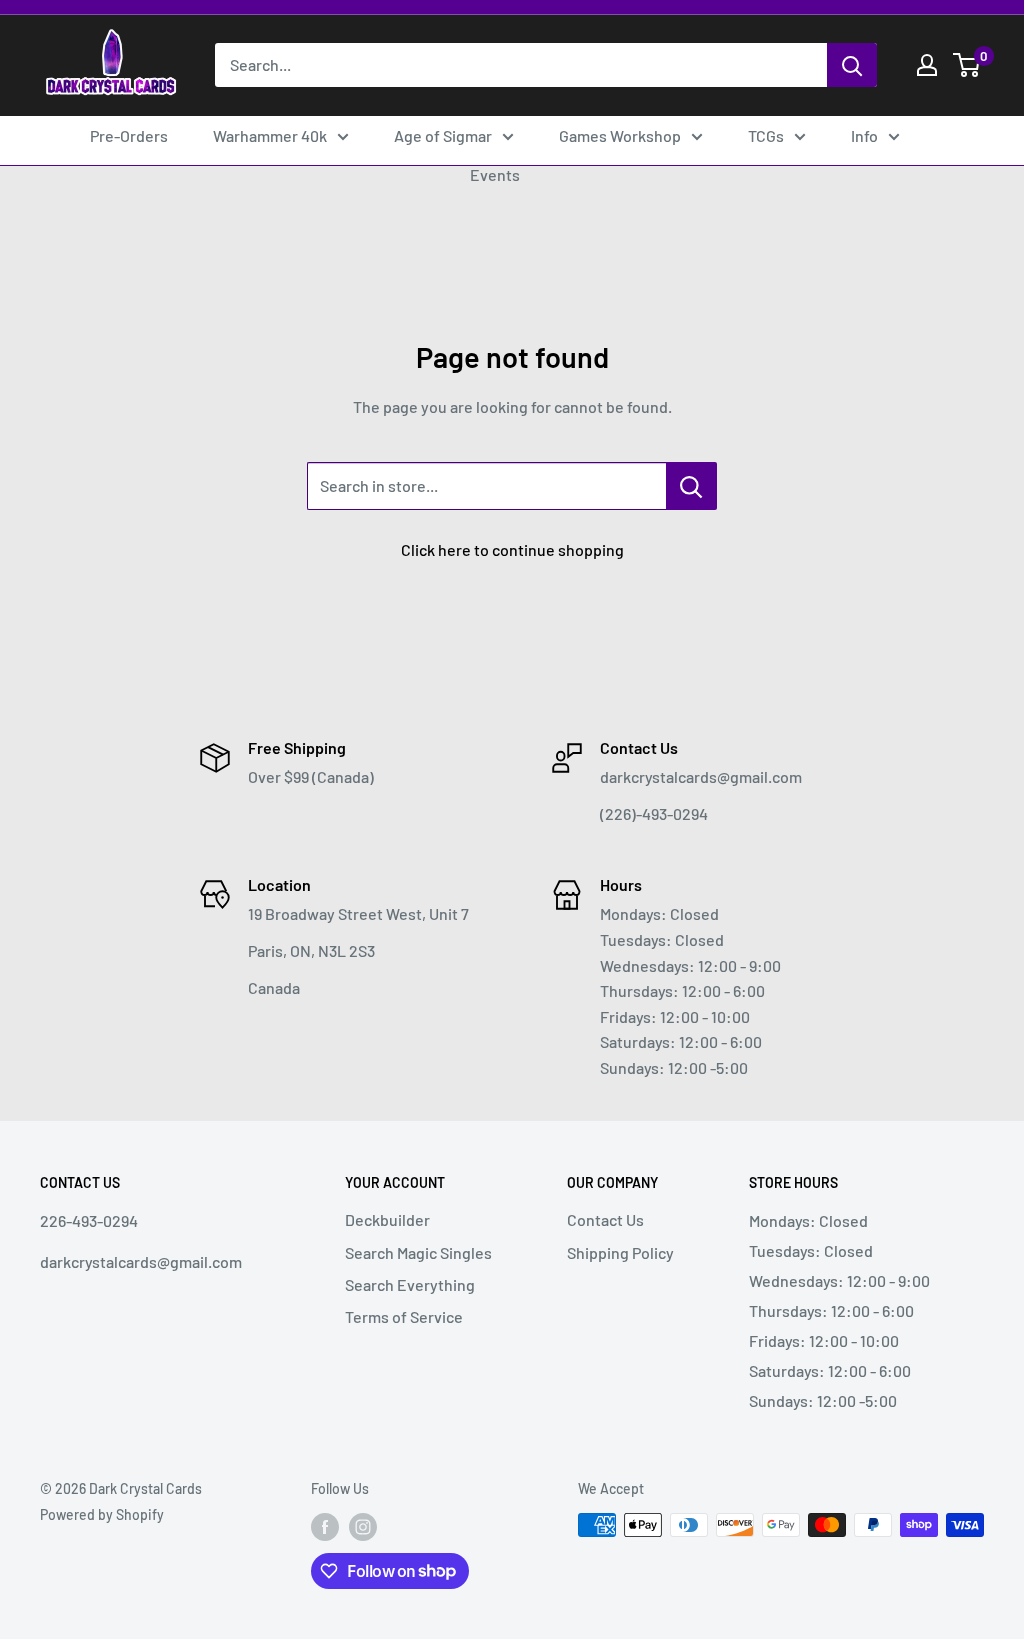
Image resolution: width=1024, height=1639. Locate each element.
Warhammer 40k (270, 135)
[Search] (852, 65)
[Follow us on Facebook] (325, 1527)
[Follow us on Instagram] (363, 1527)
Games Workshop (620, 135)
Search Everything (410, 1284)
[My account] (927, 65)
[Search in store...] (691, 486)
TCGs (766, 135)
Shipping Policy (620, 1252)
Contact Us (605, 1219)
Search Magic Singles (418, 1252)
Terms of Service (404, 1316)
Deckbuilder (387, 1219)
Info (864, 135)
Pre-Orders (129, 135)
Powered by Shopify (102, 1514)
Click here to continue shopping (512, 549)
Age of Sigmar (443, 135)
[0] (967, 65)
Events (495, 174)
